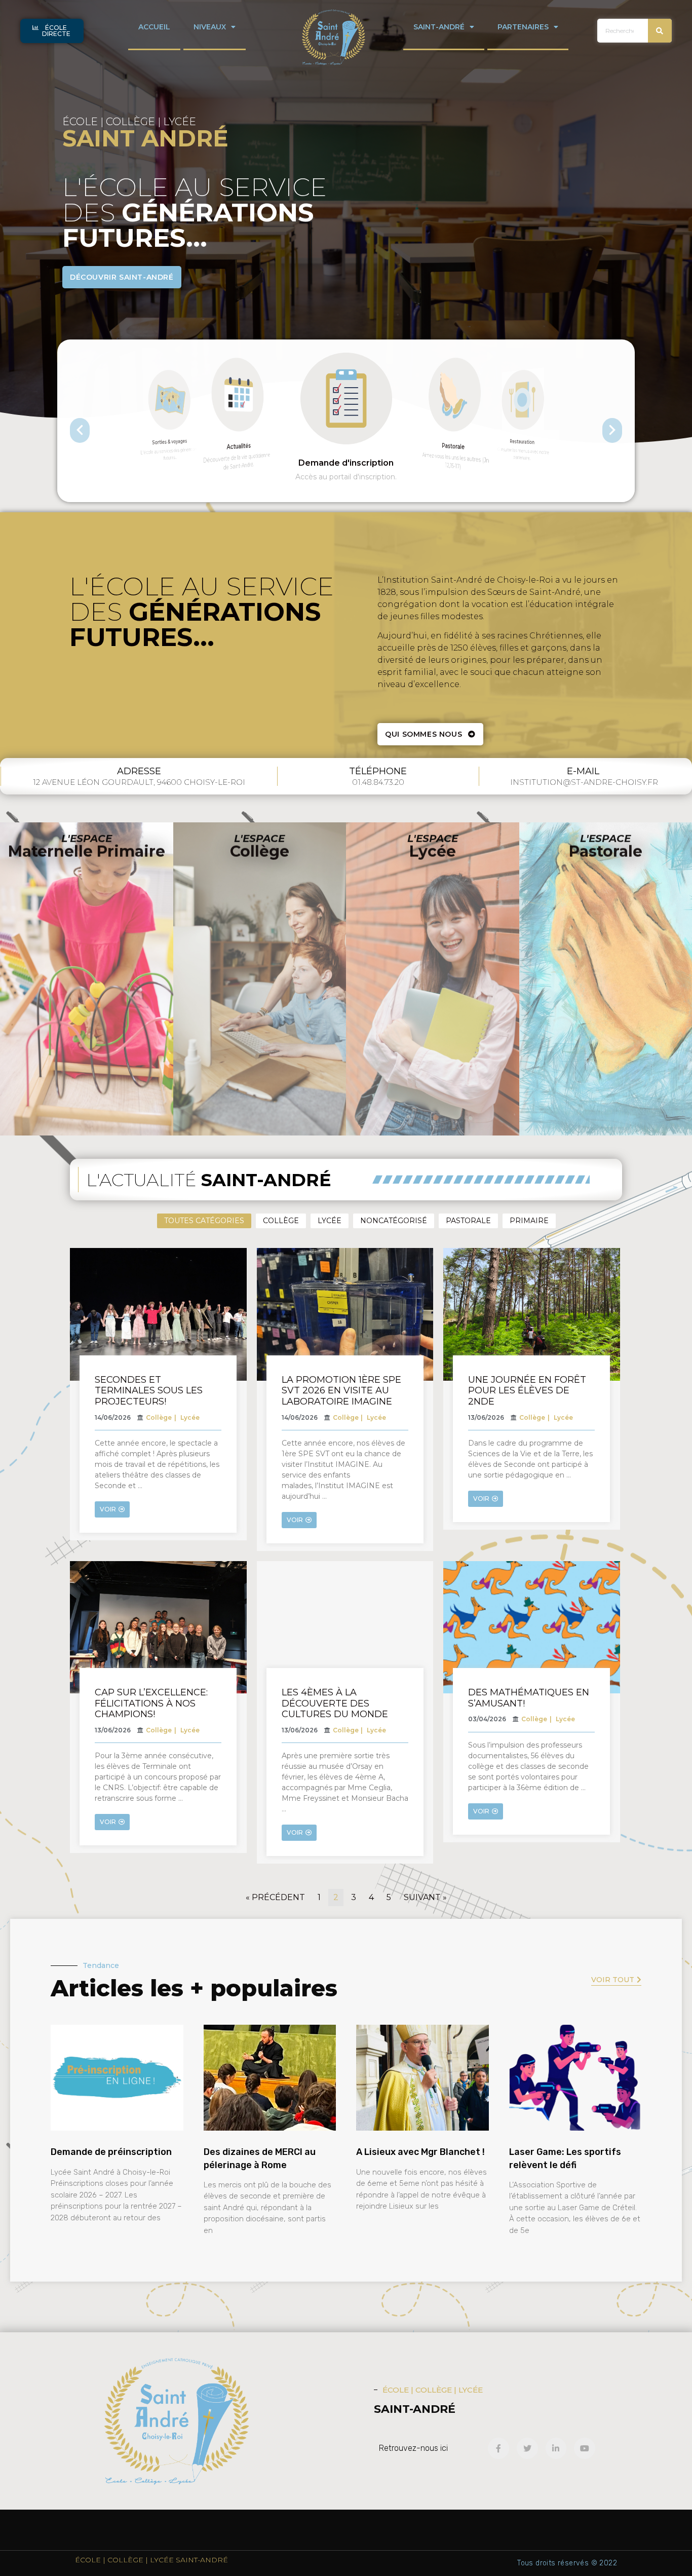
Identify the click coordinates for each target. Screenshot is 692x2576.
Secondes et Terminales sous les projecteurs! (149, 1391)
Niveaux (210, 27)
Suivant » (425, 1897)
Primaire (529, 1221)
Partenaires (523, 27)
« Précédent (275, 1897)
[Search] (660, 31)
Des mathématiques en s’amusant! (529, 1698)
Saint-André (439, 27)
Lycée (330, 1221)
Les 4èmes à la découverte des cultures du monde (335, 1703)
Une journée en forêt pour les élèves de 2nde (527, 1391)
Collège (281, 1221)
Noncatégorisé (394, 1221)
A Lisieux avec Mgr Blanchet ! (420, 2152)
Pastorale (468, 1221)
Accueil (154, 27)
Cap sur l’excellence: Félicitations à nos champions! (151, 1703)
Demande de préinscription (111, 2152)
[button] (52, 31)
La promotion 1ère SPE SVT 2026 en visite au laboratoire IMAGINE (341, 1391)
